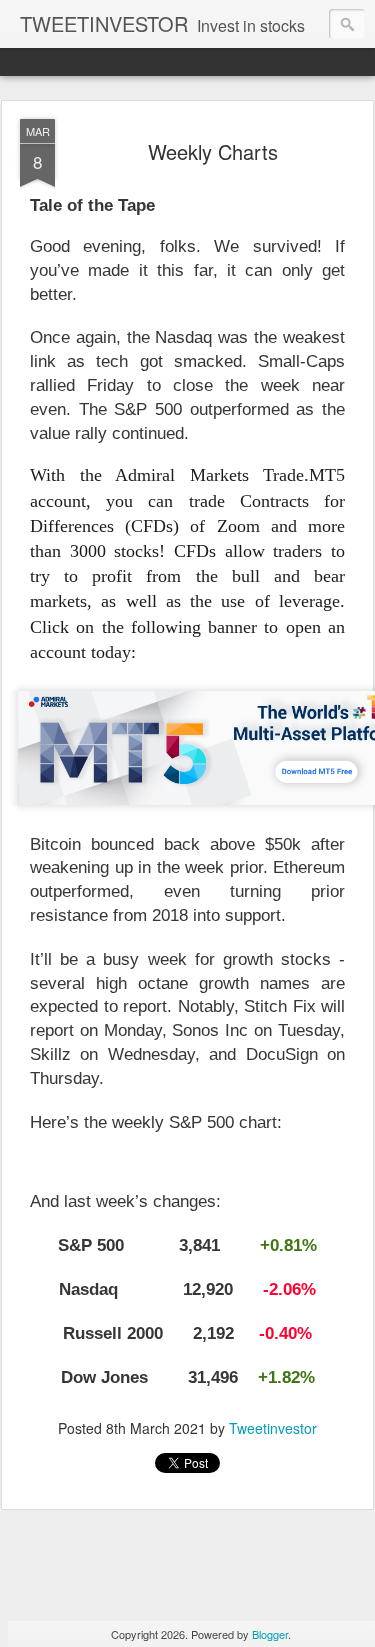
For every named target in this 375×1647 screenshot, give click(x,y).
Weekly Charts (213, 151)
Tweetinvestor (273, 1428)
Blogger (270, 1634)
